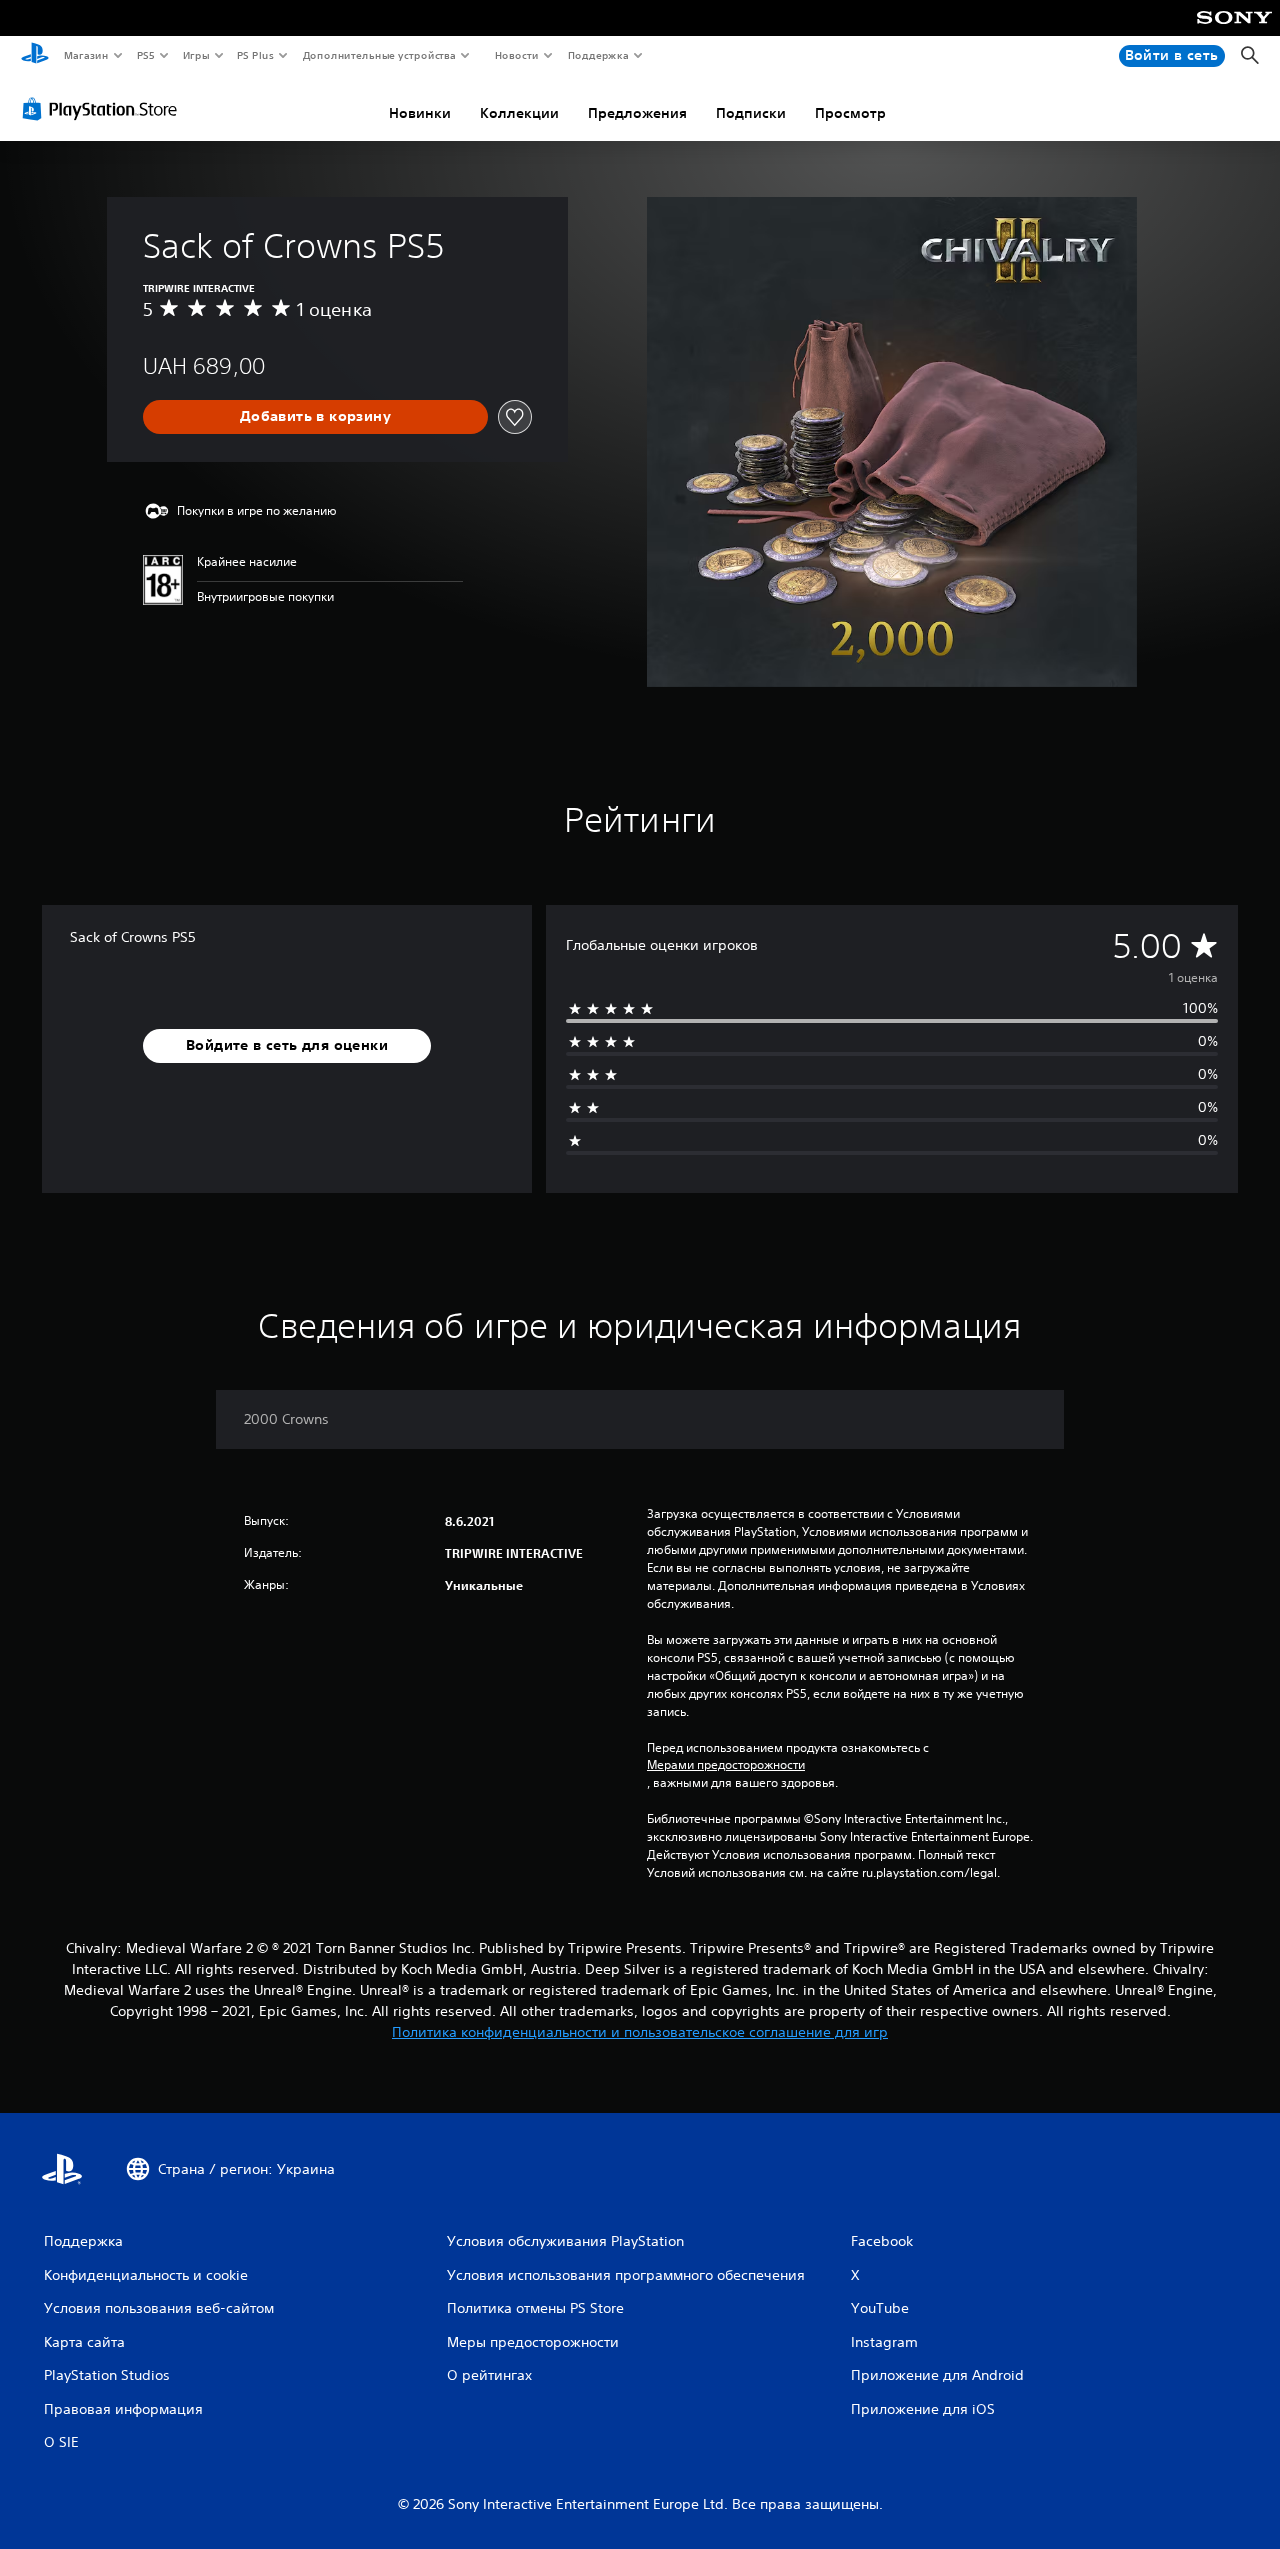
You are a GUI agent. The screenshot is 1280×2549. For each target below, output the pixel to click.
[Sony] (1234, 31)
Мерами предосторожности (726, 1765)
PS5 (146, 55)
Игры (195, 55)
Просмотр (850, 113)
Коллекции (519, 113)
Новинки (420, 113)
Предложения (637, 113)
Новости (517, 55)
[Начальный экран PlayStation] (35, 56)
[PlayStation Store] (104, 109)
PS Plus (256, 55)
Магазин (85, 55)
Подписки (751, 113)
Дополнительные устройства (380, 55)
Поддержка (597, 55)
